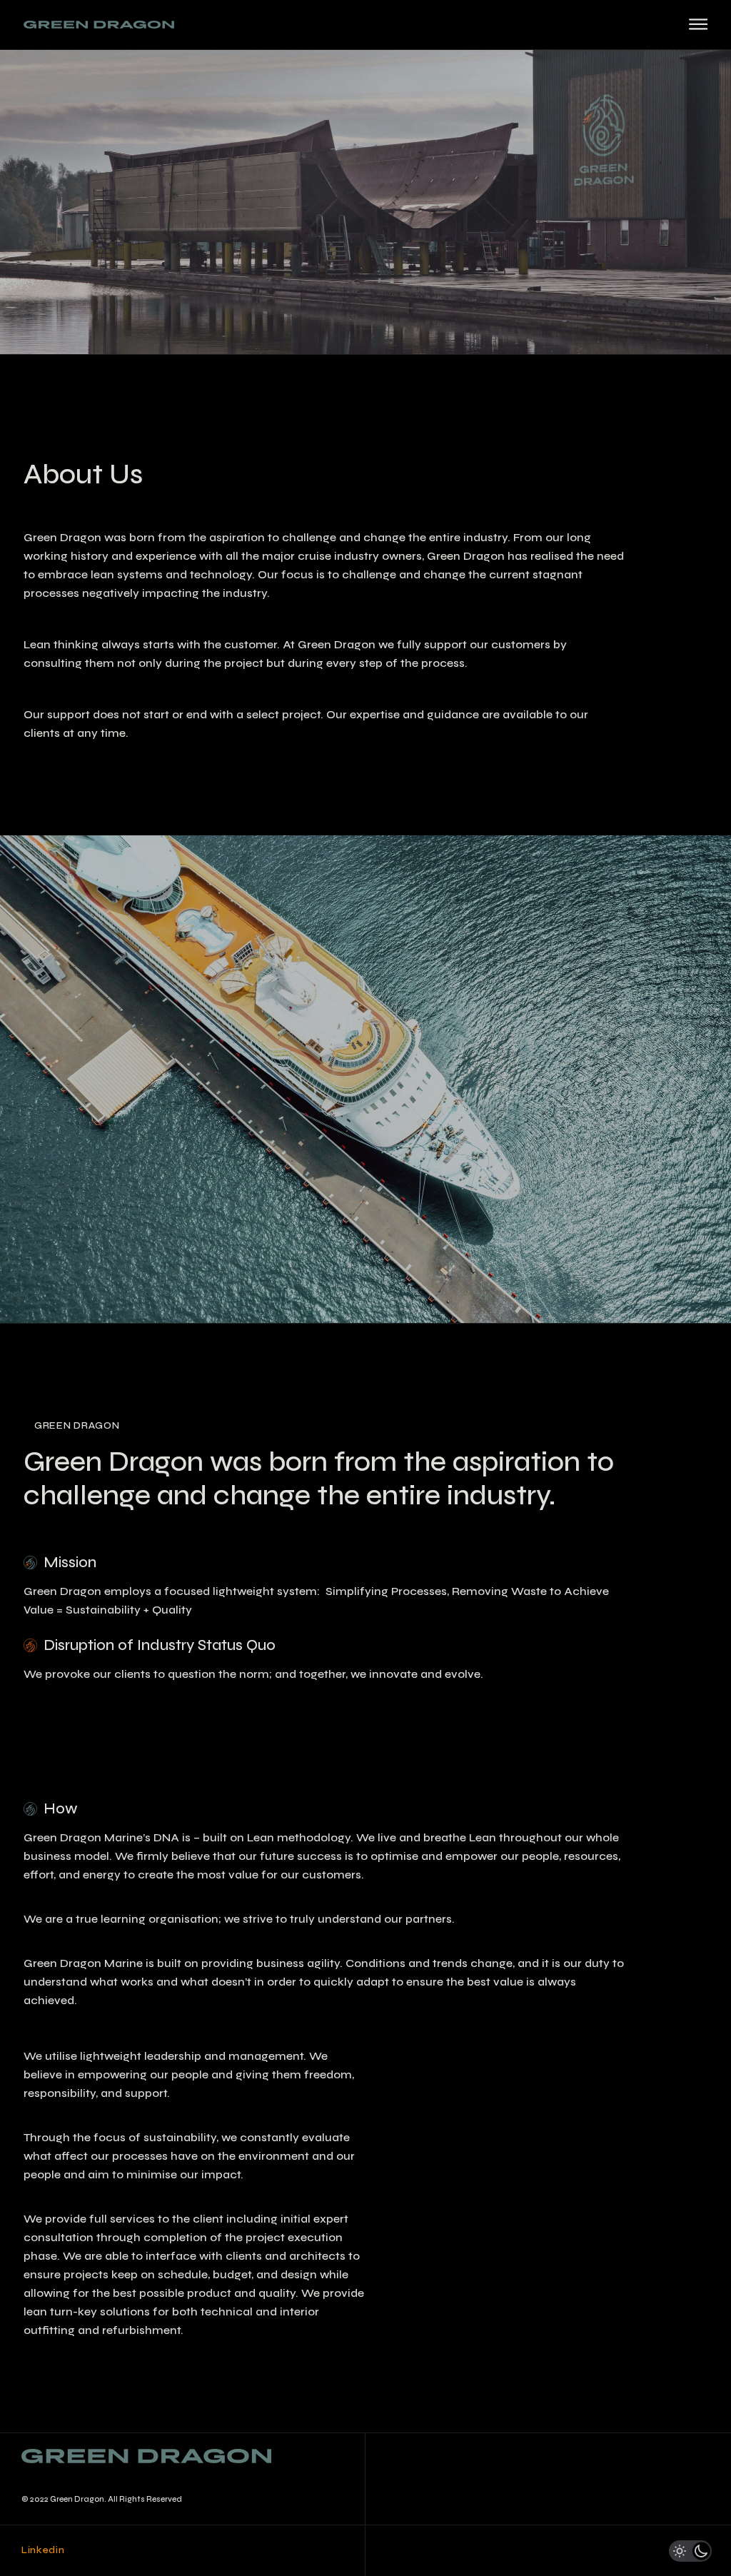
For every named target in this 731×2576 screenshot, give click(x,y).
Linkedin (43, 2550)
